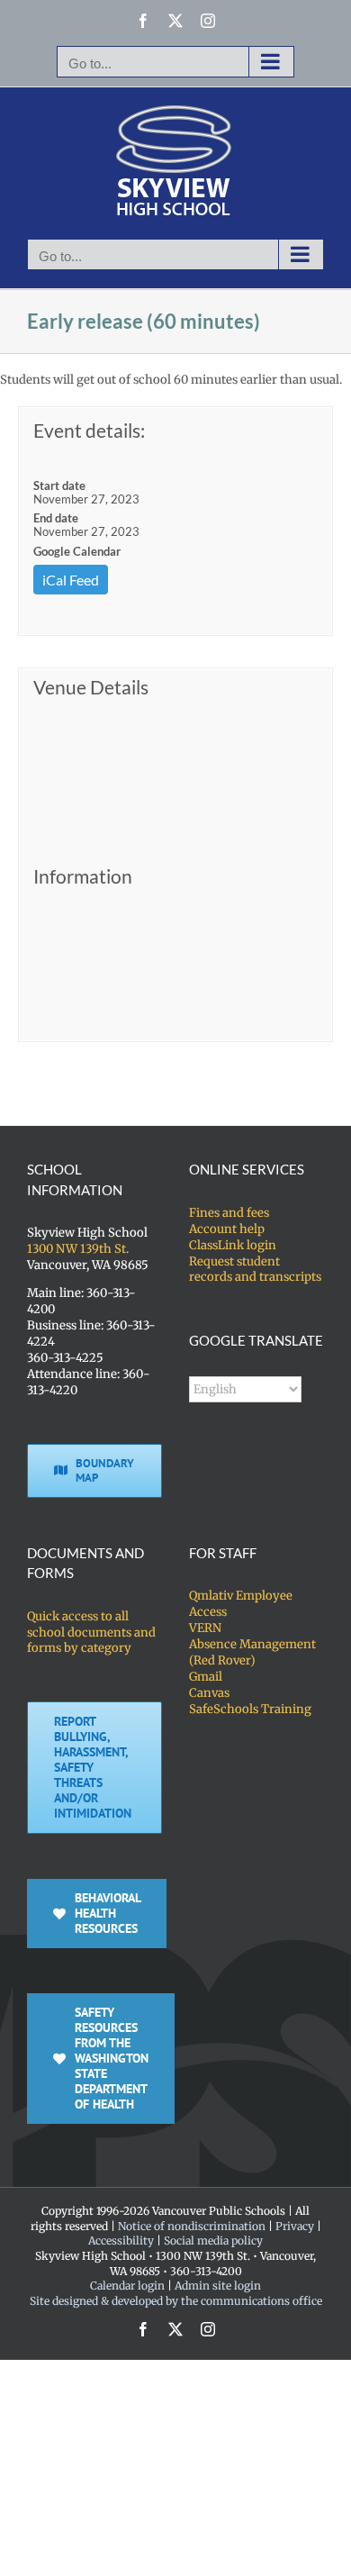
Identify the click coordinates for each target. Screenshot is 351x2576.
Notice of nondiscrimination (192, 2226)
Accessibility (121, 2240)
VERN (205, 1628)
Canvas (209, 1693)
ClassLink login (233, 1245)
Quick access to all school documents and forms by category (91, 1633)
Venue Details (91, 687)
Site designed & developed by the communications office (176, 2301)
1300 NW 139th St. (78, 1249)
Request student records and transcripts (255, 1270)
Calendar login (127, 2286)
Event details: (89, 430)
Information (83, 876)
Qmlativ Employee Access (241, 1604)
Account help (227, 1229)
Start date (59, 485)
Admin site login (218, 2286)
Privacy (295, 2226)
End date (56, 518)
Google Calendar (77, 551)
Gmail (206, 1677)
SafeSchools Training (250, 1709)
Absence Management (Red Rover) (252, 1652)
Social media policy (213, 2240)
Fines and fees (229, 1213)
